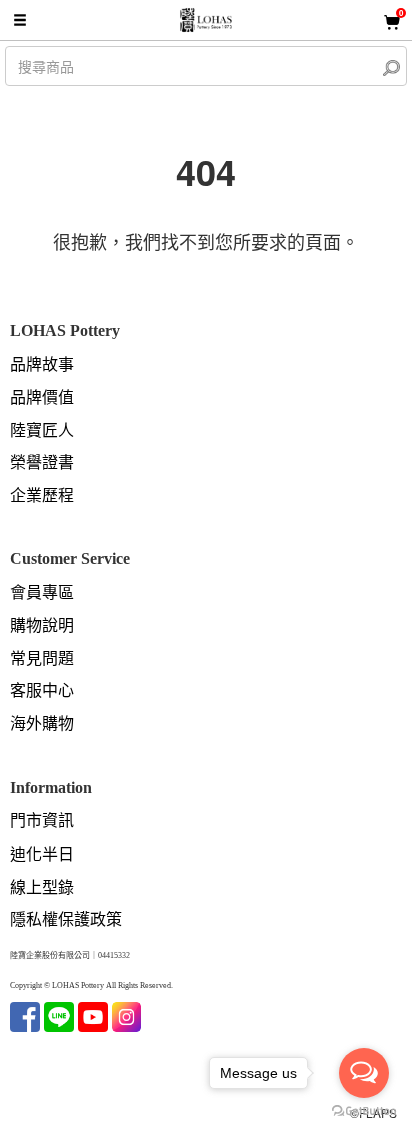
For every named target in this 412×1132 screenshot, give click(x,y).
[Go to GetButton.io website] (364, 1111)
